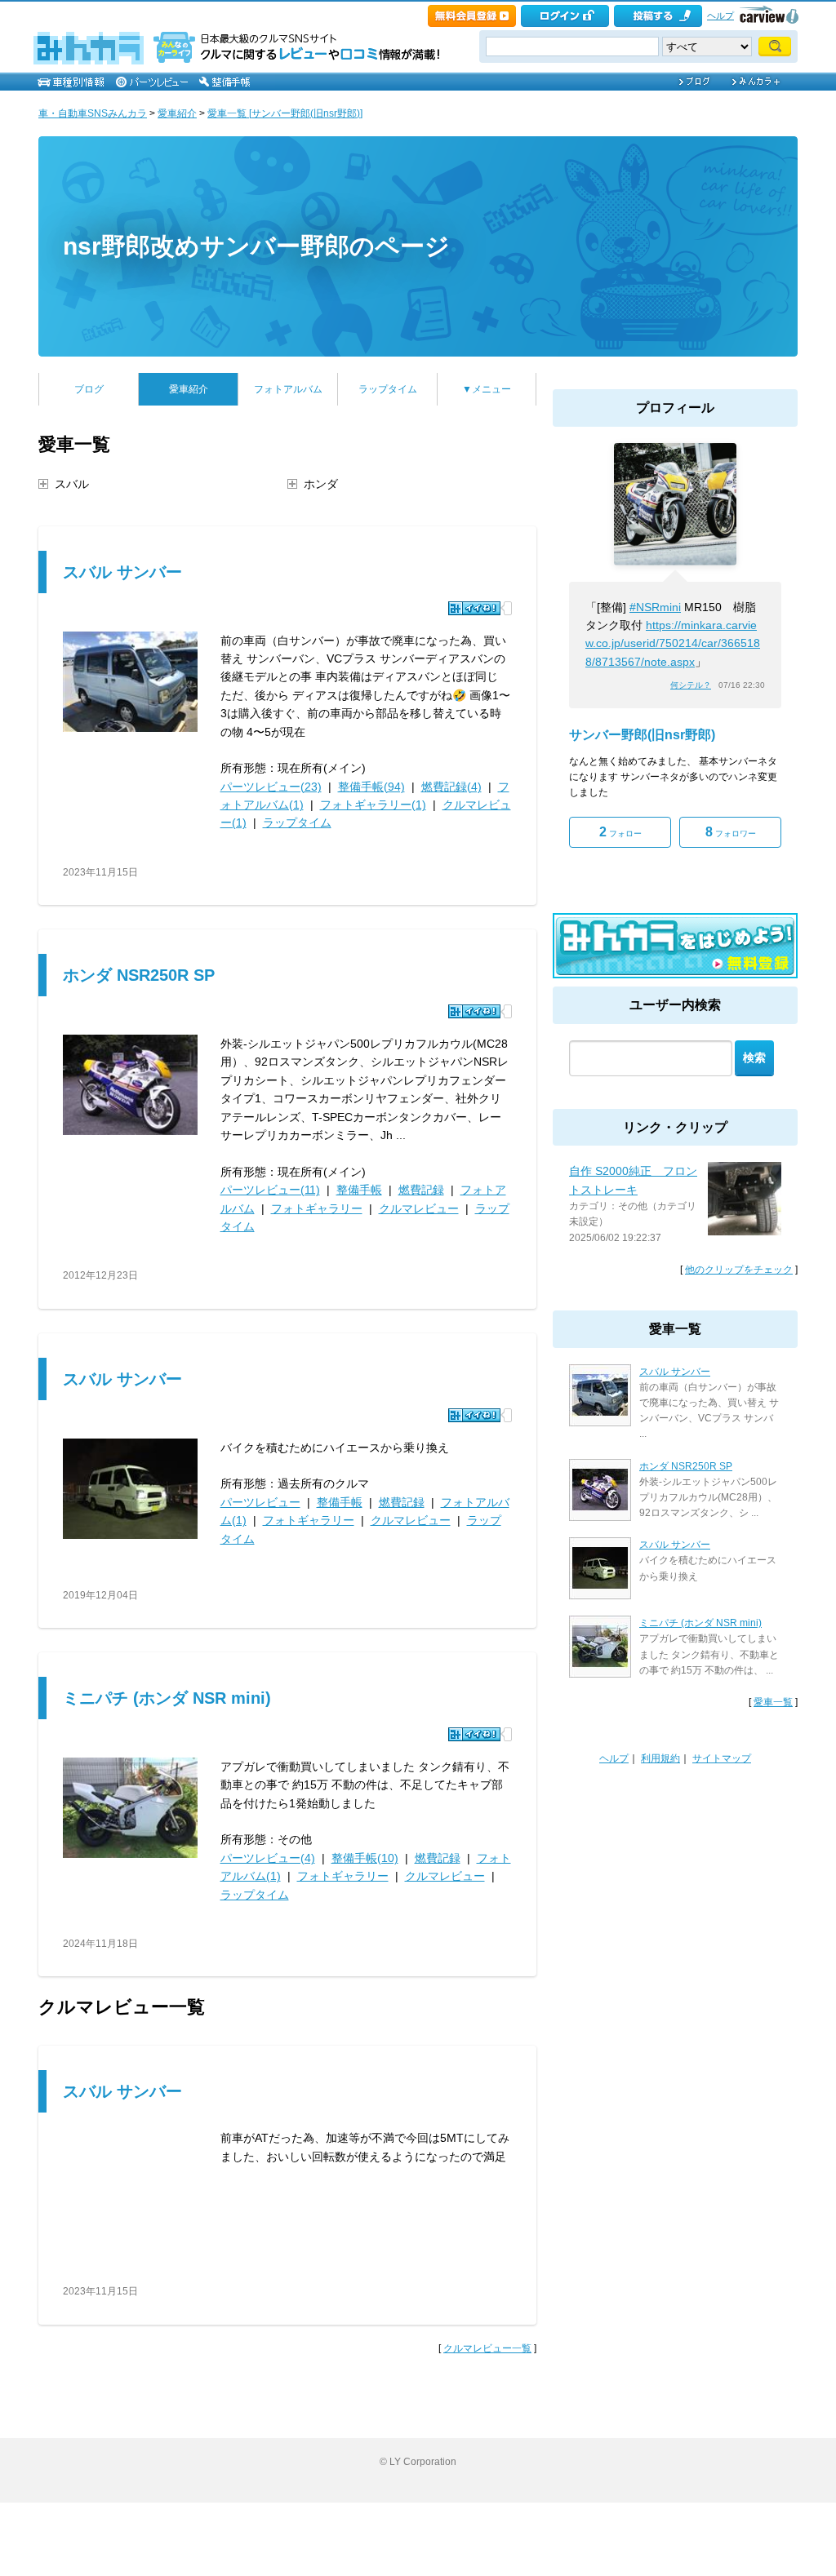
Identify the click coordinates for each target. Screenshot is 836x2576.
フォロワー (731, 832)
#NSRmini (655, 607)
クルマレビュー (419, 1208)
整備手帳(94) (371, 787)
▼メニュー (487, 389)
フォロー (620, 832)
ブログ (89, 389)
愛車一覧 (773, 1702)
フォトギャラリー (317, 1208)
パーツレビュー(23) (271, 787)
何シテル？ (691, 685)
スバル (72, 484)
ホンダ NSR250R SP (139, 975)
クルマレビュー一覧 (487, 2348)
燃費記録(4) (451, 787)
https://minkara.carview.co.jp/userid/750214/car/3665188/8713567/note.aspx (673, 643)
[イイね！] (474, 608)
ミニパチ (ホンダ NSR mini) (167, 1698)
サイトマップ (722, 1758)
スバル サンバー (122, 572)
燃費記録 (421, 1190)
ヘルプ (720, 16)
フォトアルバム (288, 389)
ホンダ (321, 484)
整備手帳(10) (365, 1858)
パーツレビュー (260, 1502)
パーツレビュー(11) (270, 1190)
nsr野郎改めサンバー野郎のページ (256, 246)
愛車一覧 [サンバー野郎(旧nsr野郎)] (285, 113)
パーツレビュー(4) (268, 1858)
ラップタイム (388, 389)
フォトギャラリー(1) (373, 805)
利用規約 (660, 1758)
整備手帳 (359, 1190)
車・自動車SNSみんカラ (93, 113)
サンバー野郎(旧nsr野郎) (642, 735)
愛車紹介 (177, 113)
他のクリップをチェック (739, 1270)
